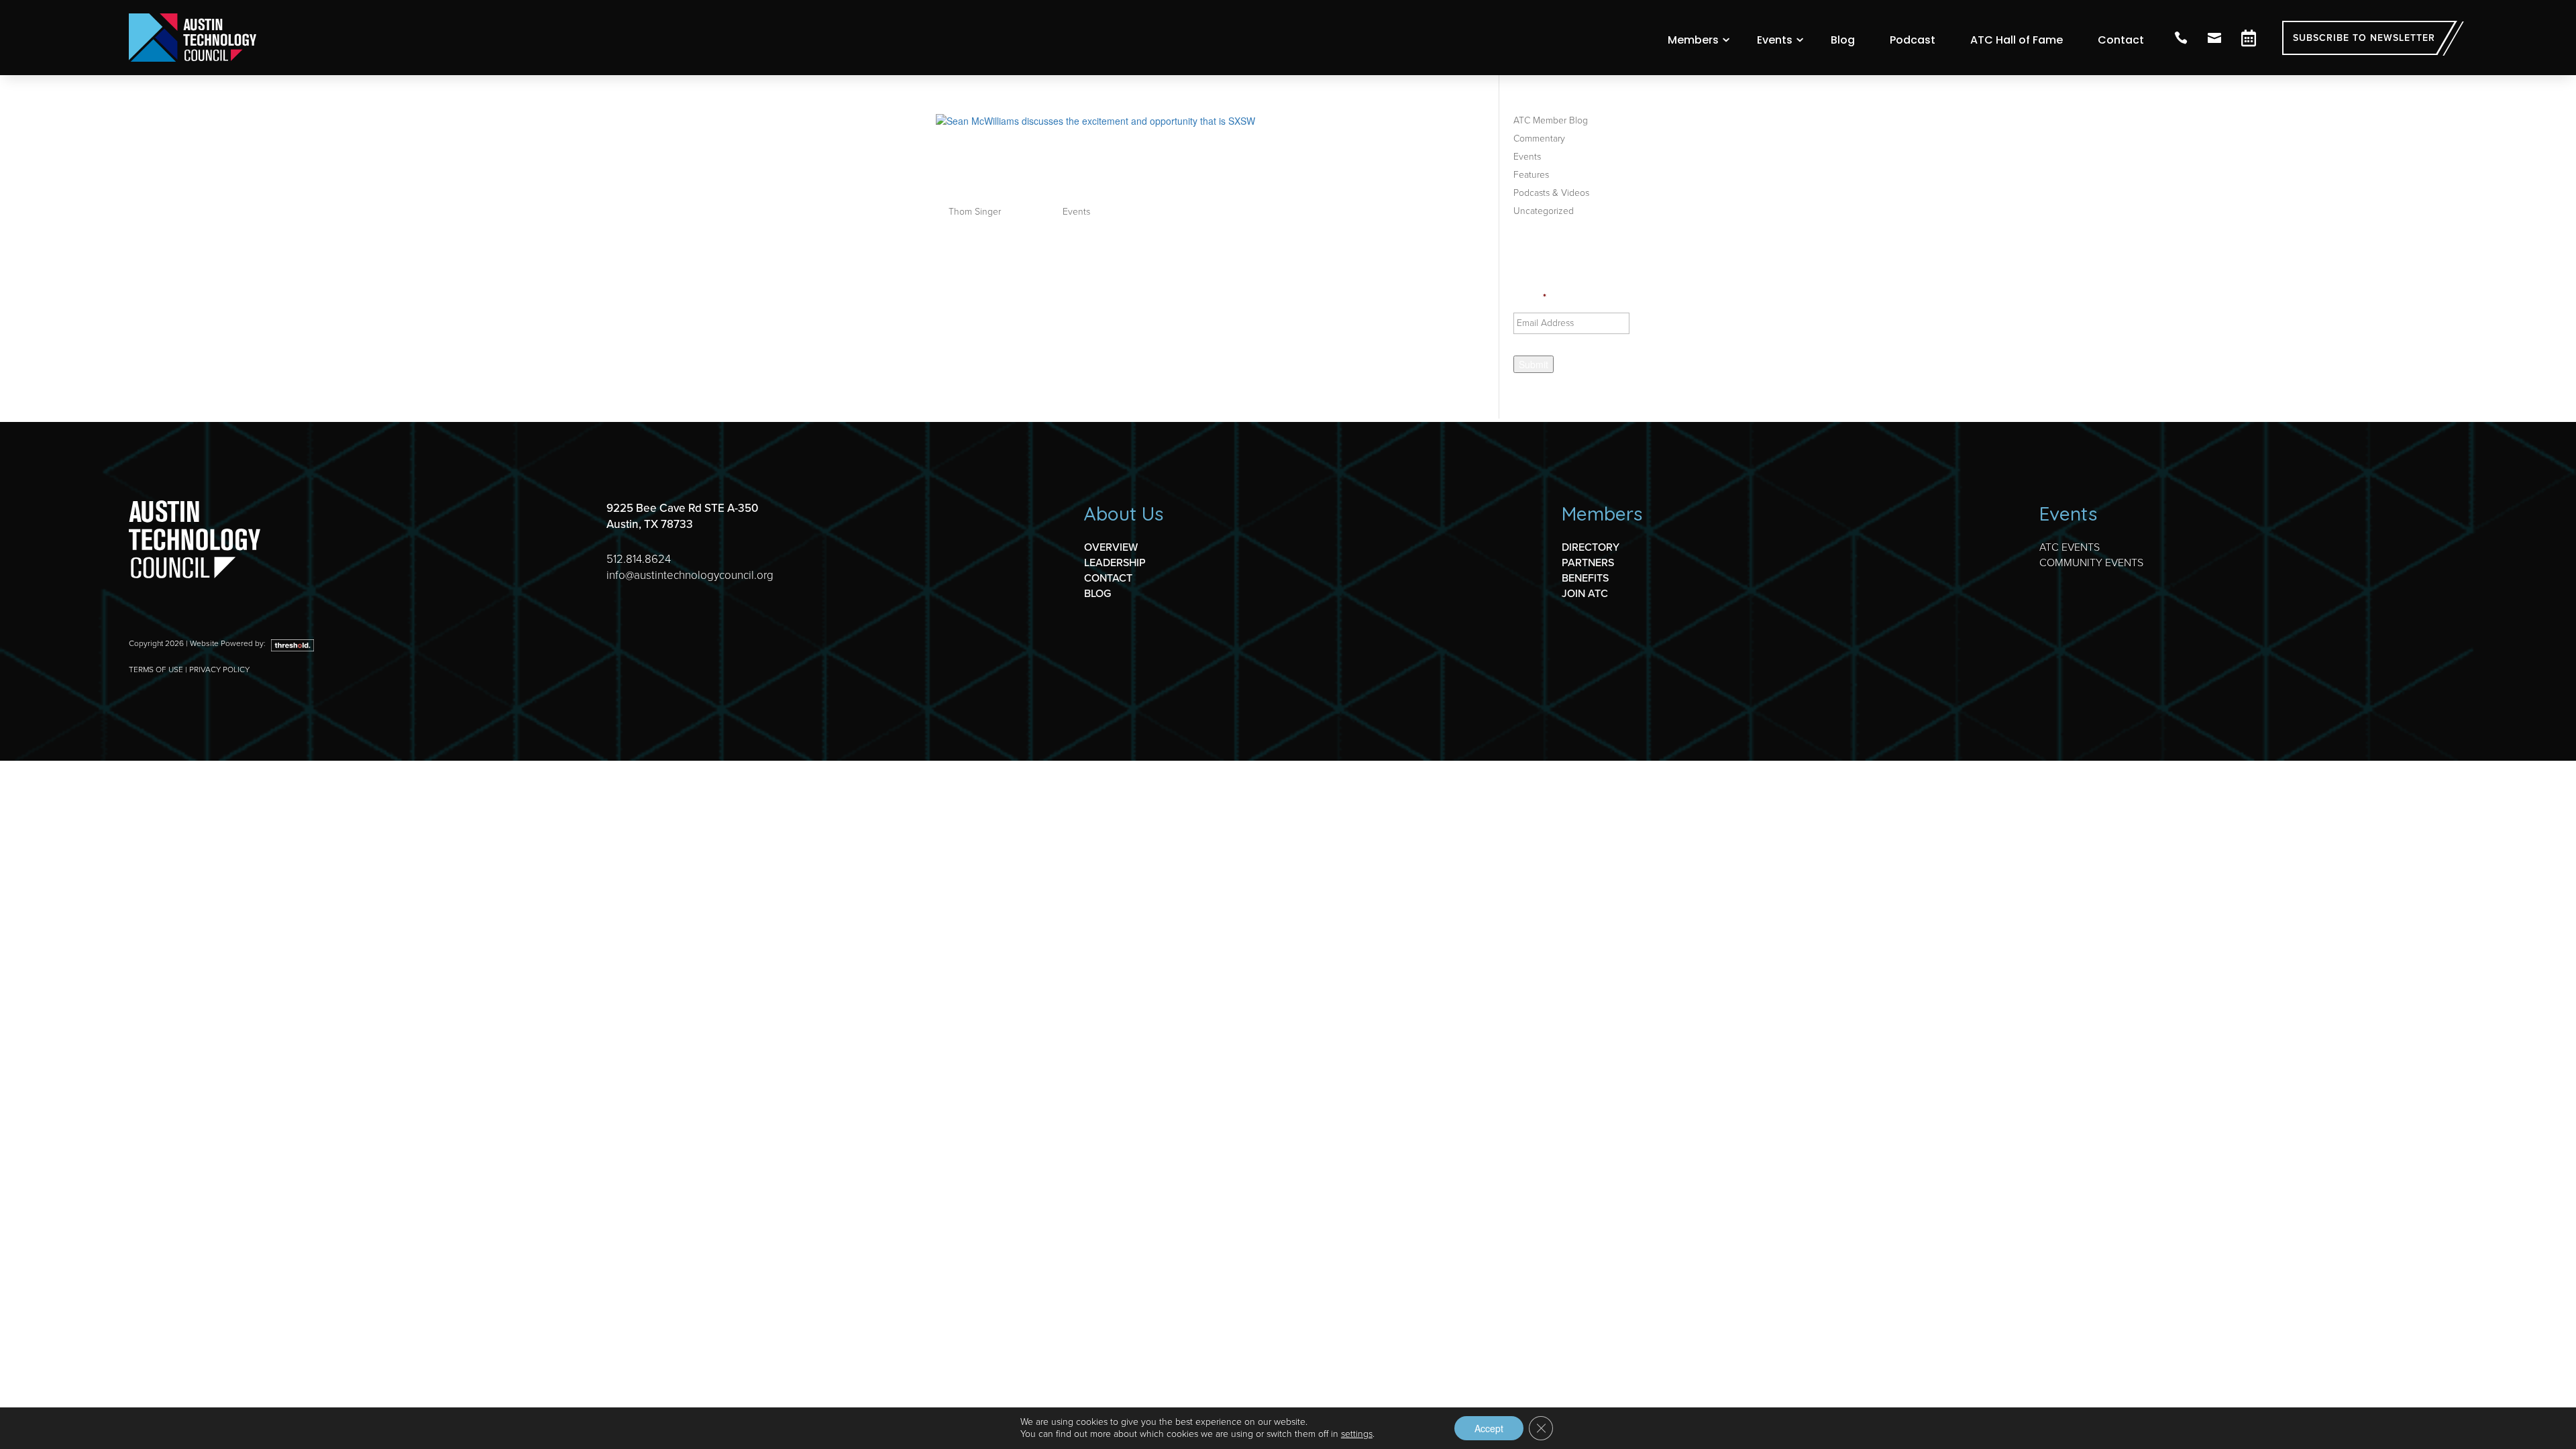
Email (1530, 298)
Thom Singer (975, 212)
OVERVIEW (1111, 547)
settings (1357, 1434)
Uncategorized (1544, 211)
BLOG (1097, 593)
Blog (1843, 40)
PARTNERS (1588, 562)
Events (1775, 40)
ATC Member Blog (1551, 120)
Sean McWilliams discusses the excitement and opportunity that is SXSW (1148, 170)
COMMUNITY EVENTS (2091, 562)
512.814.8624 (639, 559)
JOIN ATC (1585, 593)
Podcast (1913, 40)
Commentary (1539, 139)
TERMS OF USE (156, 669)
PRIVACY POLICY (219, 669)
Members (1693, 40)
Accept (1489, 1428)
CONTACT (1108, 578)
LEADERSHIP (1115, 562)
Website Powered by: (229, 643)
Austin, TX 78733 (650, 524)
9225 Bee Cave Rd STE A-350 (682, 508)
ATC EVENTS (2070, 547)
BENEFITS (1585, 578)
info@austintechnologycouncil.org (690, 575)
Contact (2121, 40)
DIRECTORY (1591, 547)
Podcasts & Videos (1551, 193)
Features (1531, 175)
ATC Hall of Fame (2017, 40)
